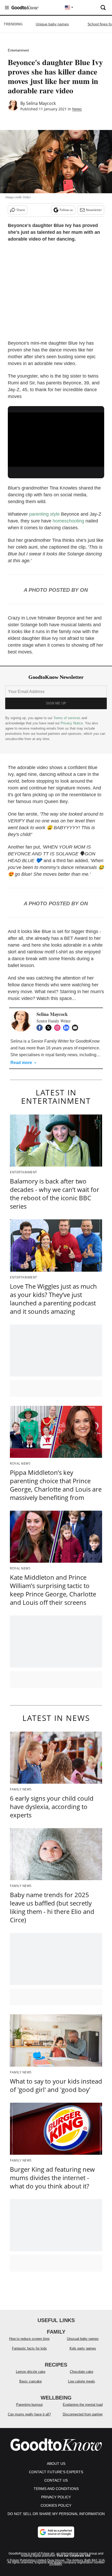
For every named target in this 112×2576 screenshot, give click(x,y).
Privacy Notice (72, 723)
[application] (56, 440)
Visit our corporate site (73, 2556)
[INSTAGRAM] (59, 1028)
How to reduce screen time (29, 2339)
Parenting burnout (29, 2405)
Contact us (56, 2480)
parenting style (44, 514)
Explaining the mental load (83, 2405)
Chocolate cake (82, 2372)
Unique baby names (52, 24)
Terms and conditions (56, 2489)
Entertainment (18, 50)
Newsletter (94, 210)
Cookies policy (56, 2505)
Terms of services (67, 718)
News (77, 109)
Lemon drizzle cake (31, 2372)
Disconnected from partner (83, 2414)
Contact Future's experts (56, 2472)
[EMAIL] (76, 1028)
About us (56, 2464)
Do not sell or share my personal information (56, 2514)
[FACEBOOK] (41, 1028)
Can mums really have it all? (29, 2414)
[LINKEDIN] (67, 1028)
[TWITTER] (50, 1028)
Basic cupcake (30, 2381)
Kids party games (83, 2348)
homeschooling (68, 521)
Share (21, 210)
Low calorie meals (82, 2381)
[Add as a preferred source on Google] (56, 2532)
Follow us (66, 210)
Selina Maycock (41, 103)
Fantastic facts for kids (29, 2348)
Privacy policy (56, 2497)
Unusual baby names (83, 2339)
